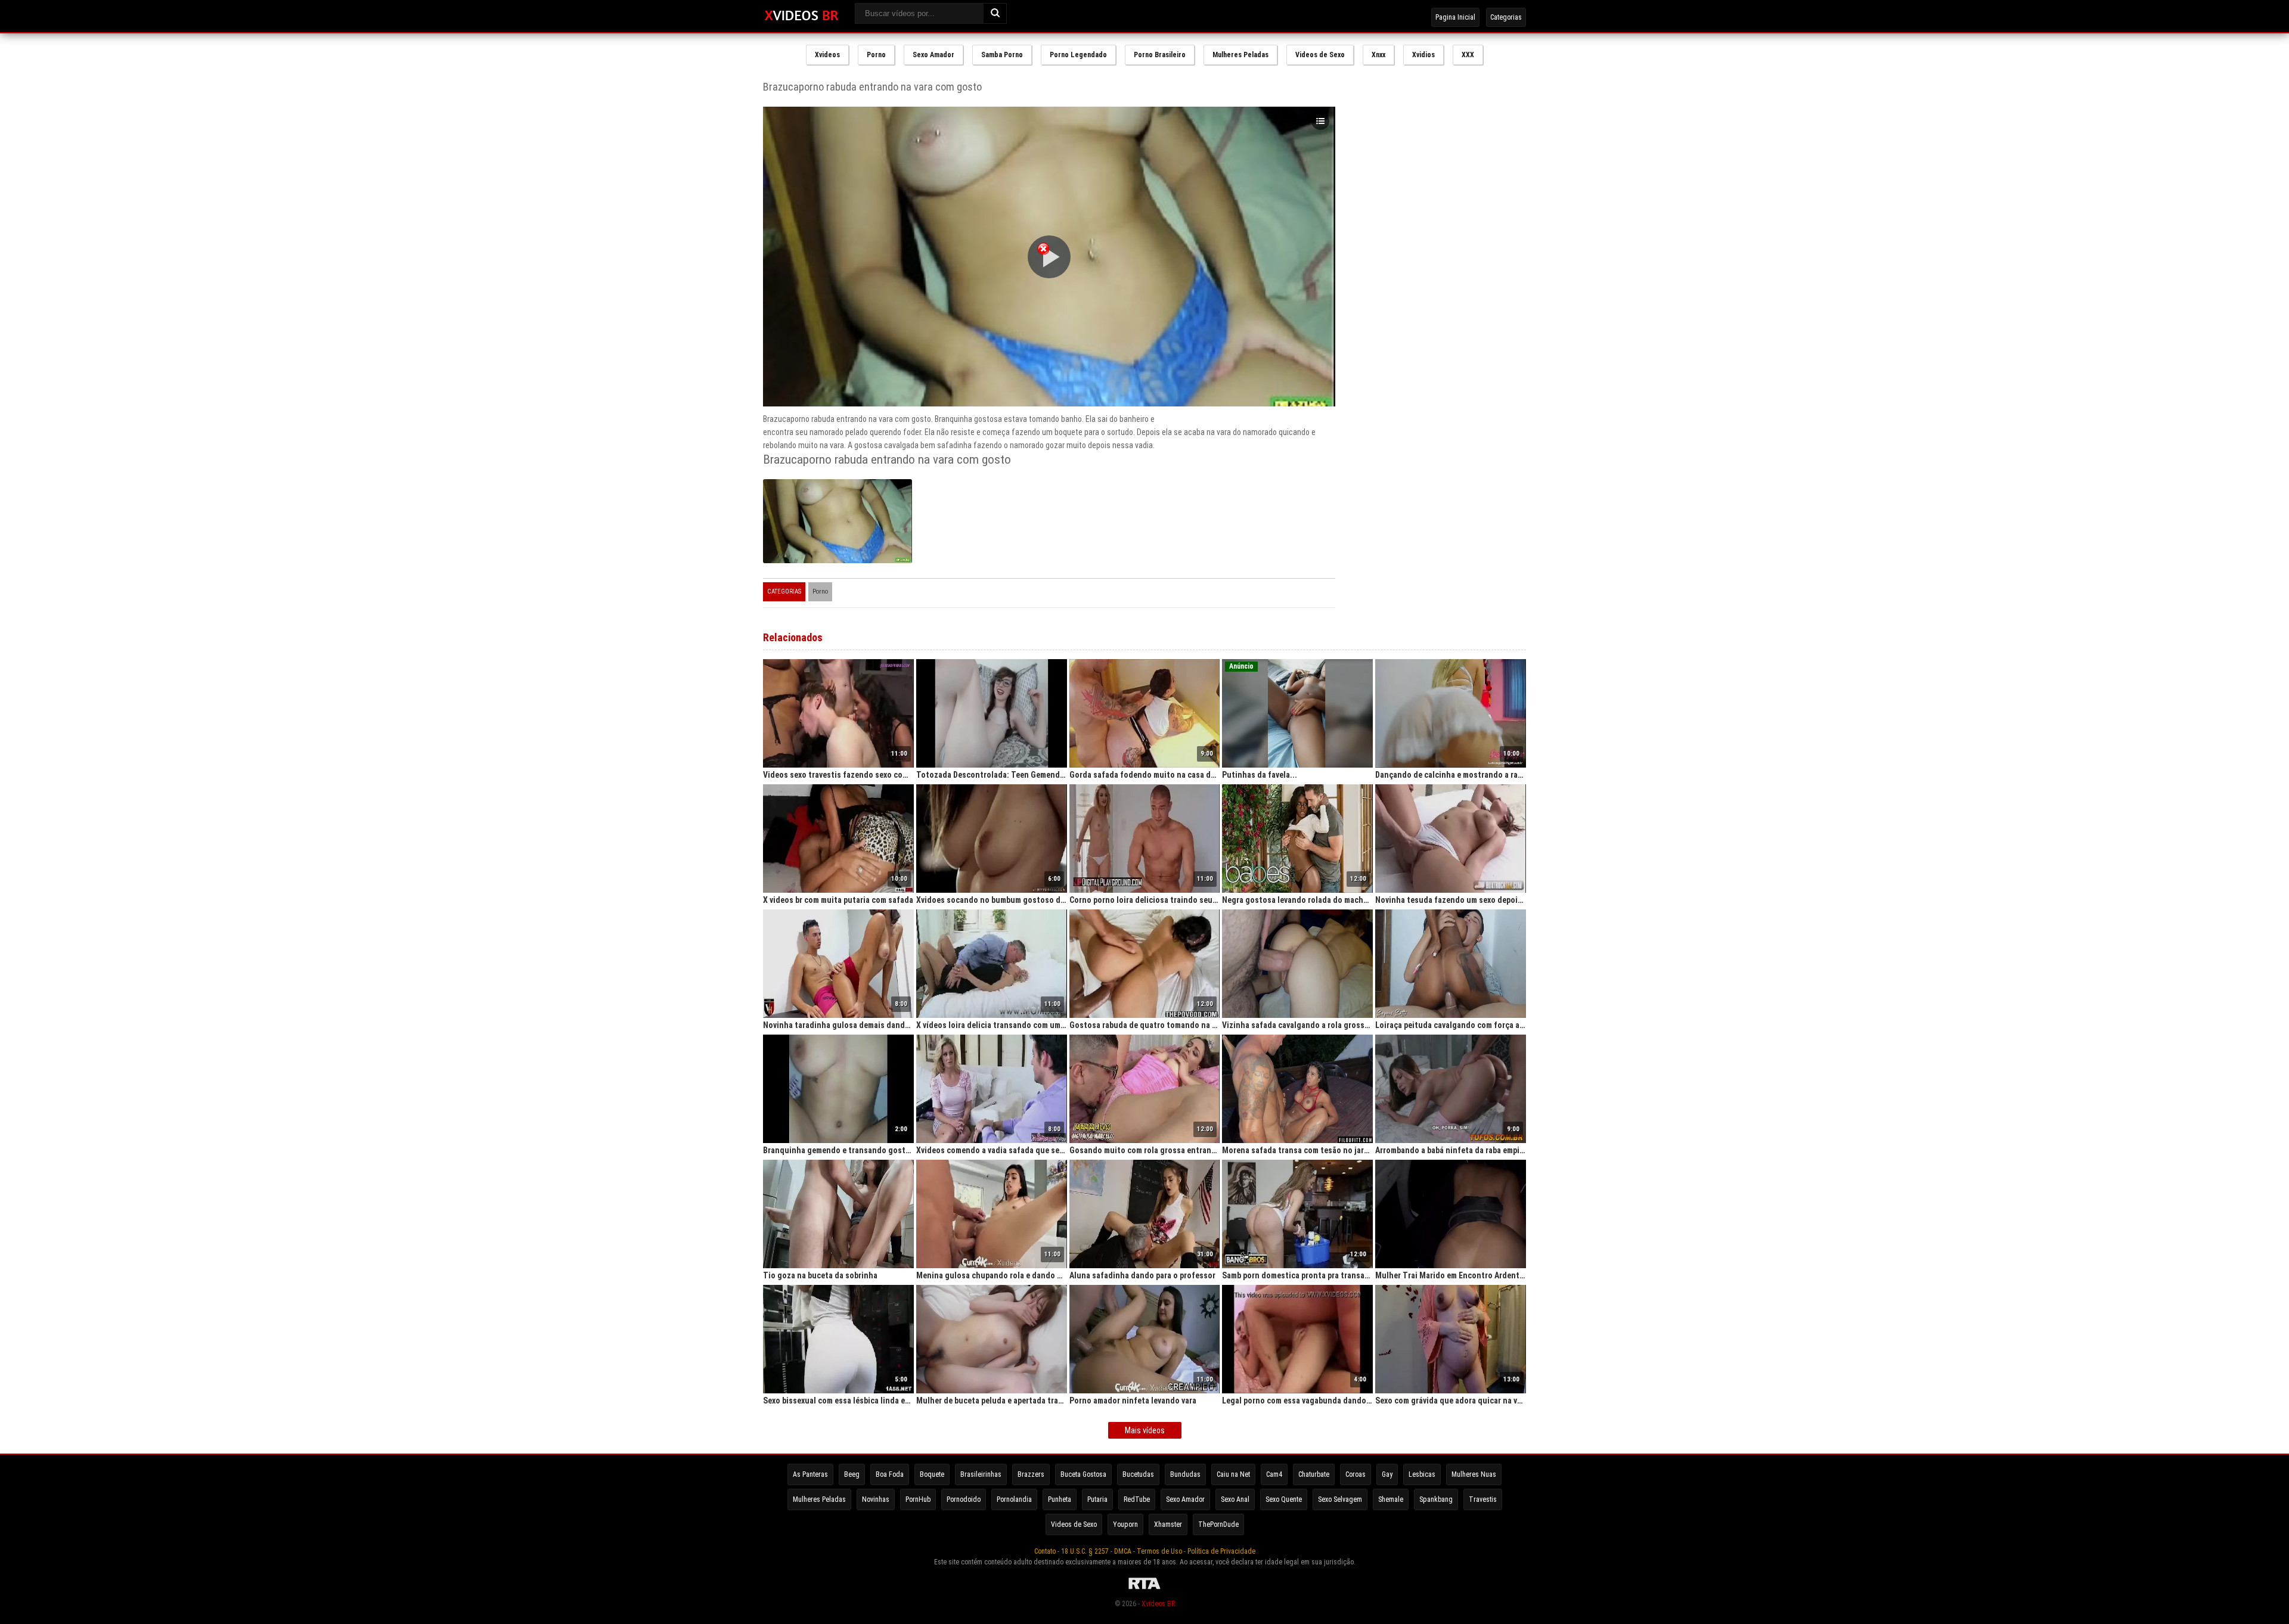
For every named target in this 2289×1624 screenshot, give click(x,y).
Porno (876, 55)
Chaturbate (1314, 1474)
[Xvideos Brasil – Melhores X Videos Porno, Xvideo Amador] (801, 16)
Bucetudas (1138, 1474)
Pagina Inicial (1455, 17)
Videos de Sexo (1320, 55)
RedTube (1137, 1499)
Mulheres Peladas (1240, 55)
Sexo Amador (933, 55)
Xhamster (1168, 1524)
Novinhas (876, 1499)
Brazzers (1031, 1474)
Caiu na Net (1233, 1474)
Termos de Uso (1159, 1551)
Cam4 (1274, 1474)
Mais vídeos (1145, 1430)
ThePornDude (1218, 1524)
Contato (1045, 1551)
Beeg (852, 1474)
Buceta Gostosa (1083, 1474)
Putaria (1097, 1499)
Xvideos (827, 55)
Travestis (1483, 1499)
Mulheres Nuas (1474, 1474)
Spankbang (1436, 1499)
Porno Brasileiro (1160, 55)
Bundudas (1185, 1474)
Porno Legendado (1078, 55)
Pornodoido (964, 1499)
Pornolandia (1014, 1499)
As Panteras (810, 1474)
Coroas (1356, 1474)
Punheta (1060, 1499)
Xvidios (1423, 55)
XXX (1468, 55)
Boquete (932, 1474)
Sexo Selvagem (1340, 1499)
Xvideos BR (1158, 1604)
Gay (1387, 1474)
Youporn (1125, 1524)
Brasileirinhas (981, 1474)
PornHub (918, 1499)
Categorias (1506, 17)
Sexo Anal (1235, 1499)
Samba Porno (1002, 55)
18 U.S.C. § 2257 (1085, 1551)
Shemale (1391, 1499)
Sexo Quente (1284, 1499)
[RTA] (1144, 1589)
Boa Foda (890, 1474)
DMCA (1123, 1551)
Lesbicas (1422, 1474)
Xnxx (1378, 55)
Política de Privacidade (1221, 1551)
